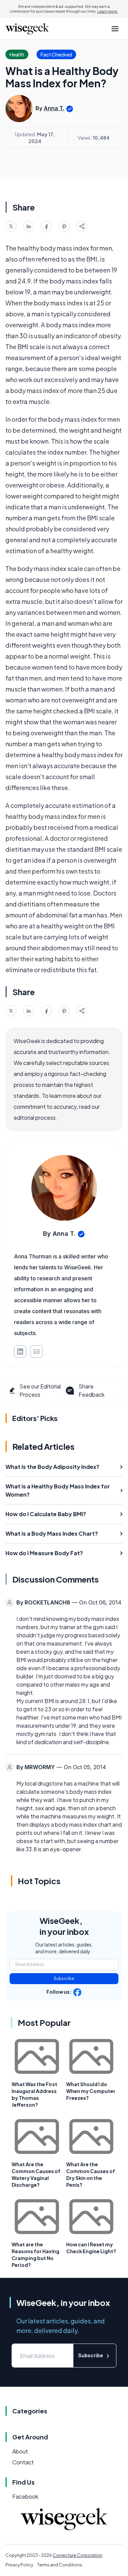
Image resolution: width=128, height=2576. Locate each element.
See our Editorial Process (40, 1390)
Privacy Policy (19, 2565)
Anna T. (54, 108)
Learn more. (108, 11)
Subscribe (64, 1978)
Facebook (25, 2496)
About (20, 2451)
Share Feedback (91, 1390)
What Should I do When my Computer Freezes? (91, 2091)
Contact (23, 2462)
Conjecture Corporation (77, 2555)
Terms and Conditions (60, 2565)
